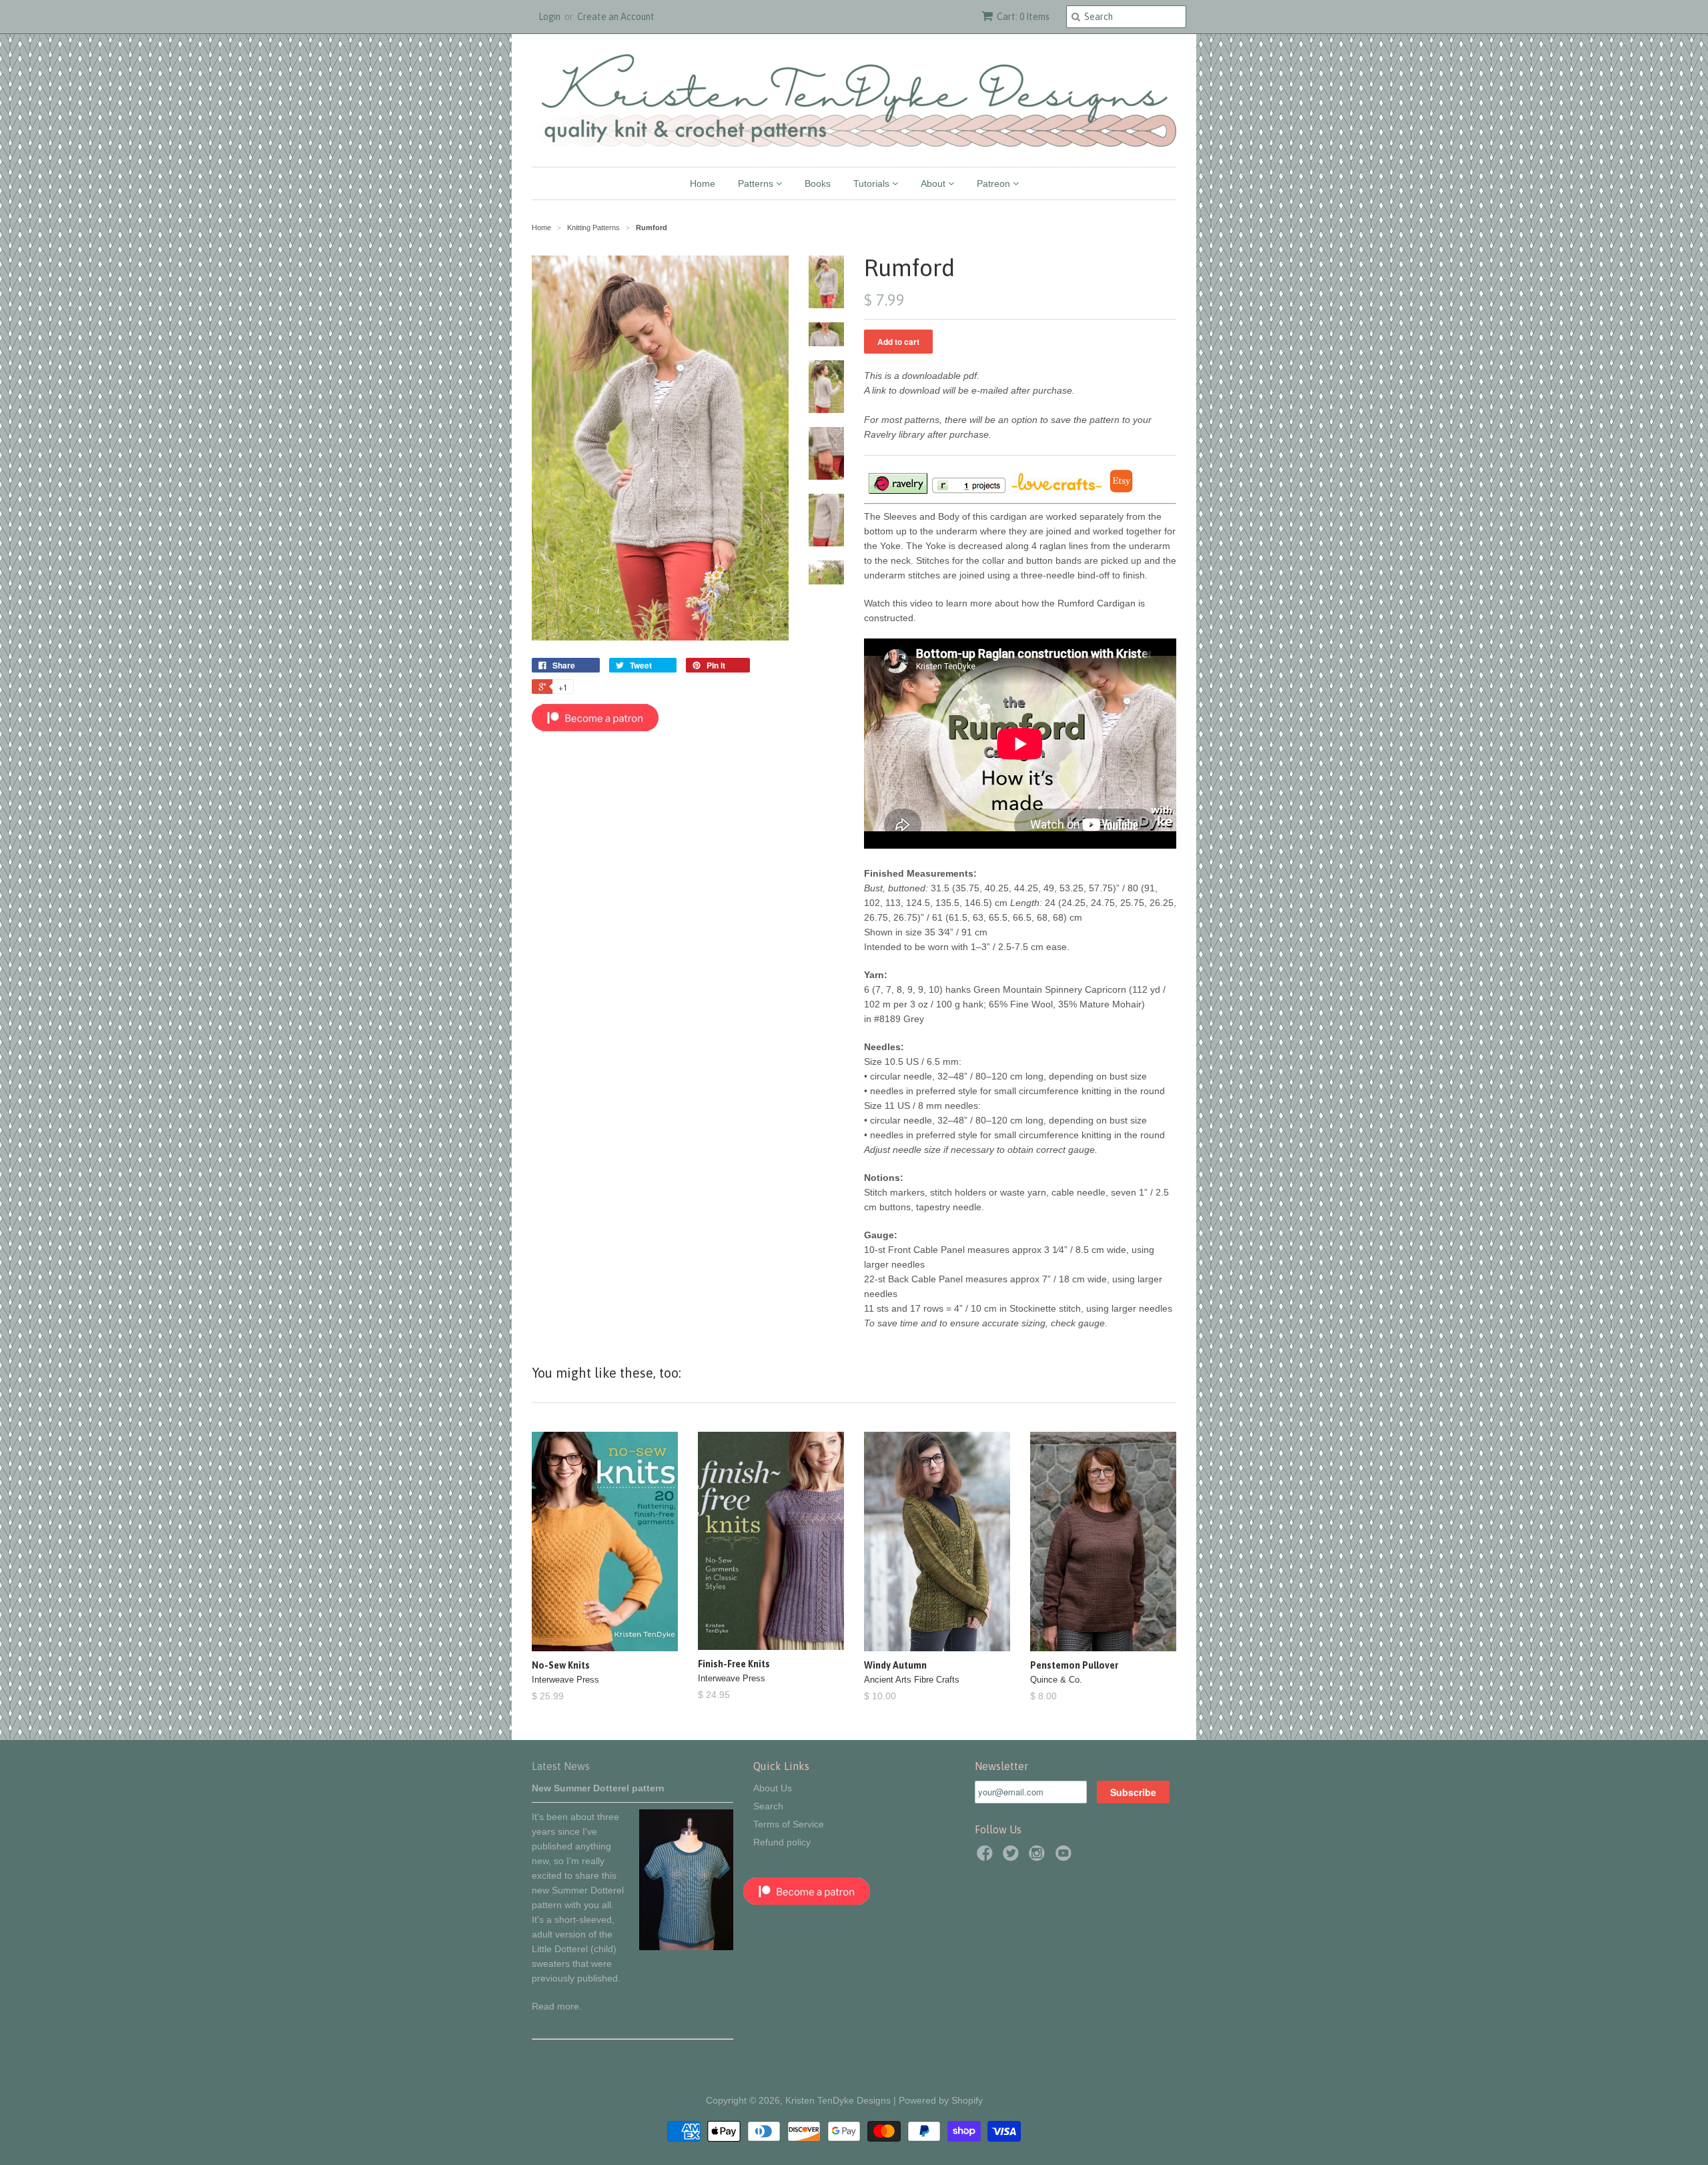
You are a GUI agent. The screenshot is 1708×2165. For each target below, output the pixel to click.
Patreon (995, 183)
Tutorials (873, 183)
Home (703, 183)
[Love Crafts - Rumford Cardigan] (1056, 491)
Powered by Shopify (941, 2100)
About (934, 183)
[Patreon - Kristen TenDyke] (595, 728)
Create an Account (616, 17)
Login (549, 17)
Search (768, 1806)
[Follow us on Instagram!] (1039, 1857)
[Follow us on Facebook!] (987, 1857)
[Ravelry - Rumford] (897, 491)
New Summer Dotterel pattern (598, 1788)
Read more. (557, 2006)
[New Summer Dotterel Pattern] (686, 1947)
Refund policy (782, 1842)
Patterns (757, 183)
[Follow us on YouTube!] (1065, 1857)
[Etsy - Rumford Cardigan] (1121, 491)
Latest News (561, 1766)
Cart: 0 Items (1023, 17)
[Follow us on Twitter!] (1013, 1857)
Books (818, 183)
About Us (773, 1788)
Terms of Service (789, 1824)
